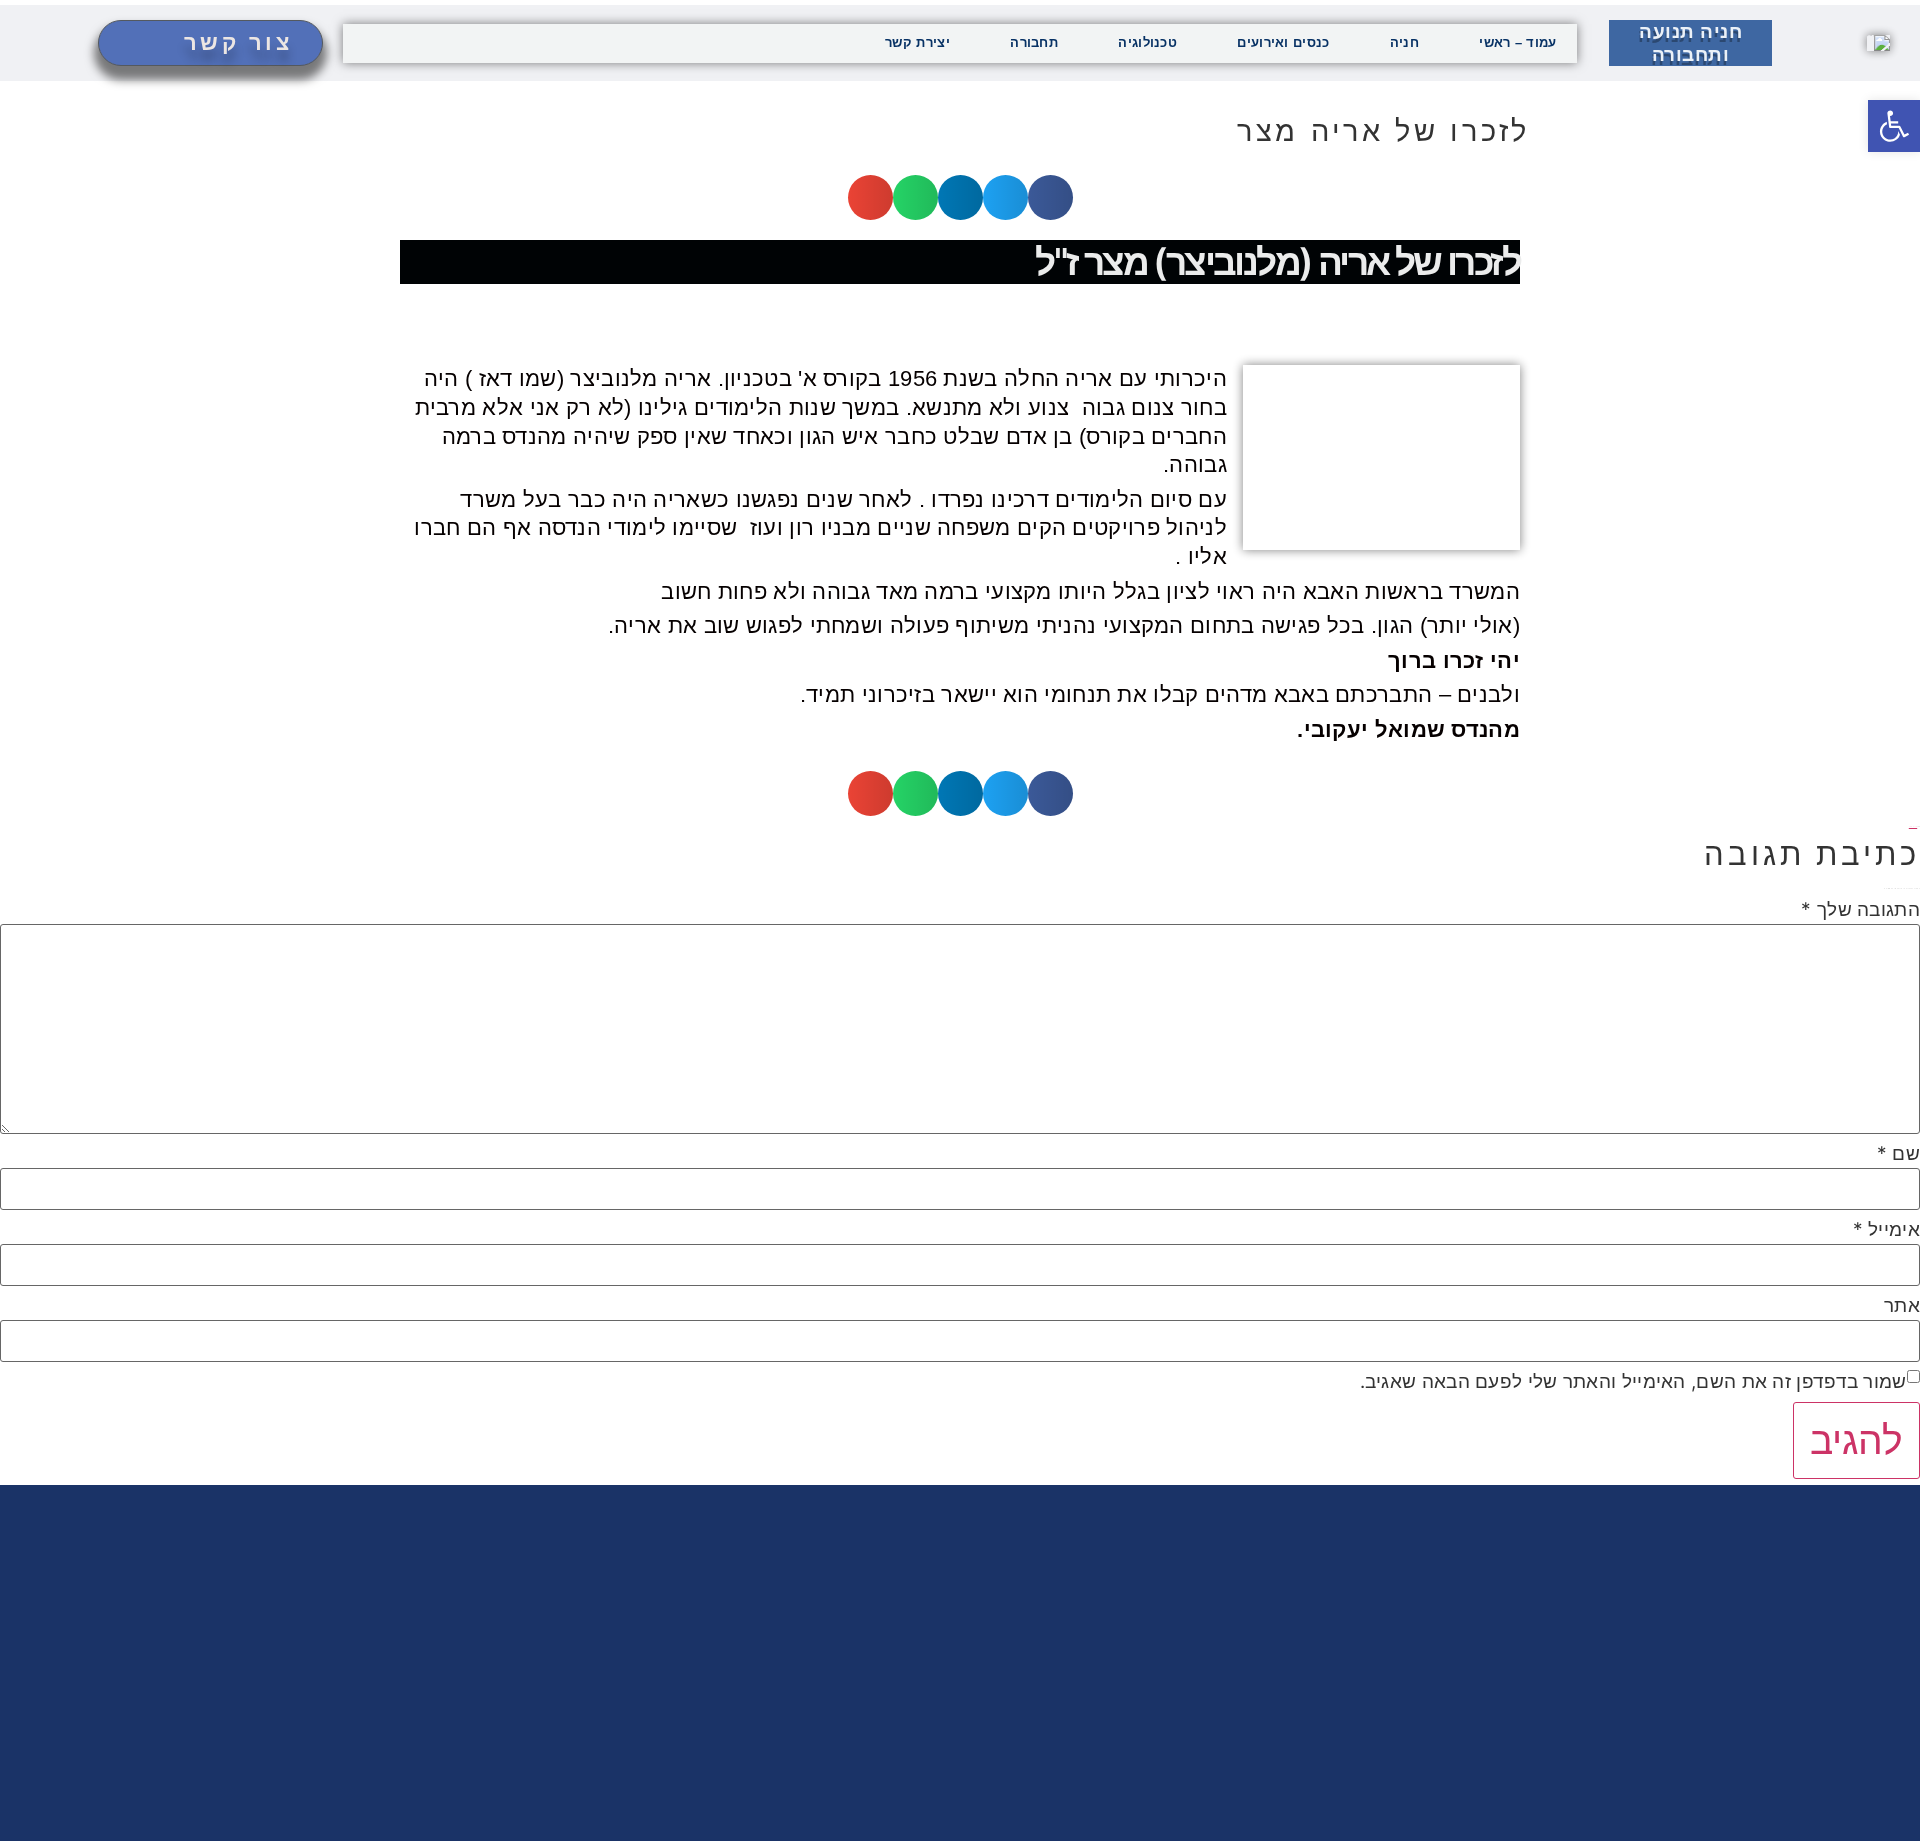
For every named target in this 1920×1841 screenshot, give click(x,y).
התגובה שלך (1860, 909)
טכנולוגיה (1147, 42)
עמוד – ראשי (1517, 42)
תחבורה (1034, 42)
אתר (1902, 1305)
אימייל (1886, 1229)
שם (1898, 1153)
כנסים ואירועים (1283, 42)
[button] (1050, 197)
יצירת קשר (917, 42)
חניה (1404, 42)
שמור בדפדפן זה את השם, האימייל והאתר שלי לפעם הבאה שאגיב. (1633, 1381)
